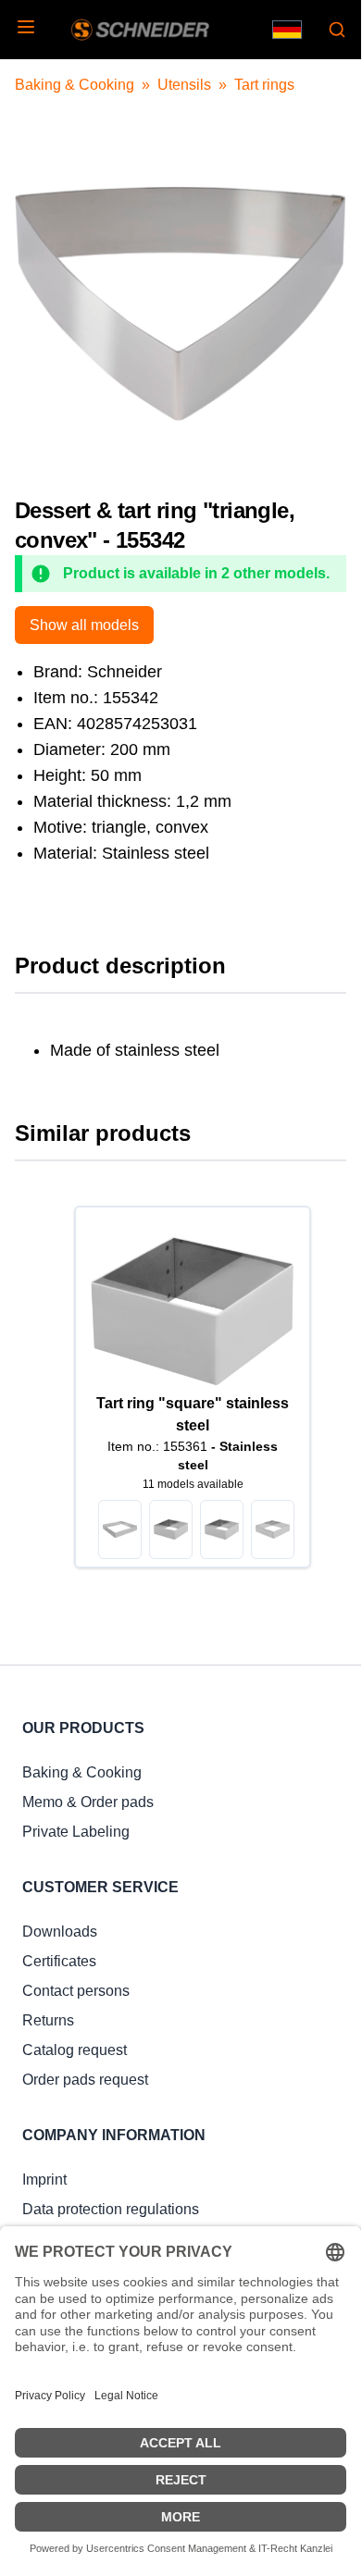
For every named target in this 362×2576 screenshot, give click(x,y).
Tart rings (264, 85)
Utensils (184, 85)
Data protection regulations (111, 2209)
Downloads (60, 1932)
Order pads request (85, 2080)
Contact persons (76, 1991)
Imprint (44, 2180)
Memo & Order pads (88, 1802)
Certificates (59, 1961)
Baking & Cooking (75, 85)
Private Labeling (76, 1832)
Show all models (84, 625)
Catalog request (75, 2050)
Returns (48, 2020)
